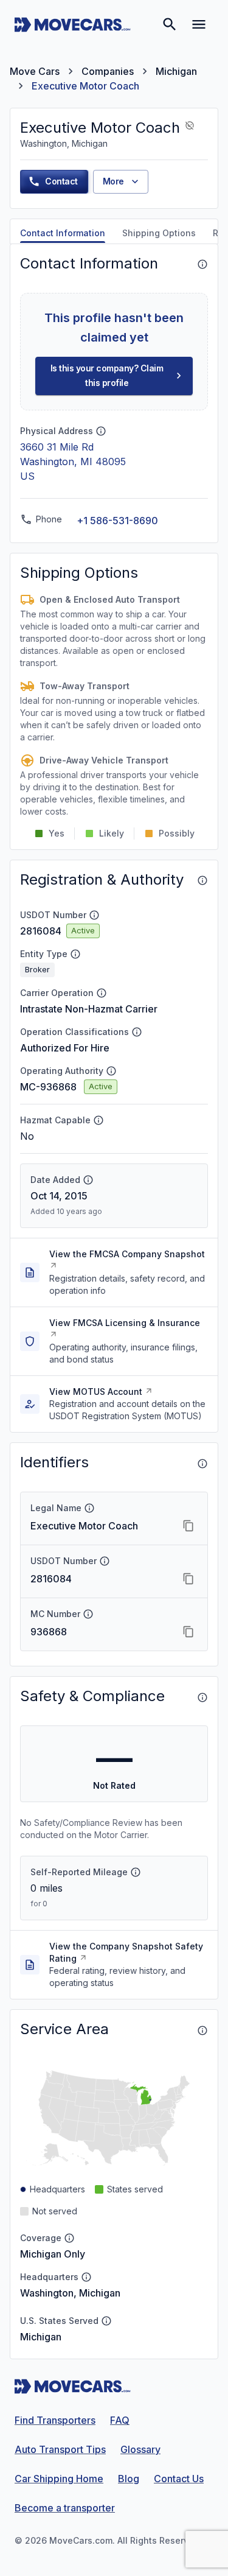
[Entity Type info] (75, 954)
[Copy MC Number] (188, 1632)
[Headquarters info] (86, 2277)
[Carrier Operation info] (102, 993)
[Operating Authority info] (111, 1071)
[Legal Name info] (89, 1508)
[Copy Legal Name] (188, 1526)
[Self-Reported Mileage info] (136, 1872)
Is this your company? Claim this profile (107, 376)
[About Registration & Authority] (202, 880)
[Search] (170, 24)
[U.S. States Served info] (106, 2321)
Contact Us (179, 2479)
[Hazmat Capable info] (98, 1120)
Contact (61, 181)
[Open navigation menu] (199, 24)
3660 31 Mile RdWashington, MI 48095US (73, 462)
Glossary (140, 2449)
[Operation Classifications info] (137, 1032)
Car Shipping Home (59, 2479)
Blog (129, 2479)
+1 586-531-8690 (117, 521)
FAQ (120, 2420)
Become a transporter (65, 2508)
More (113, 181)
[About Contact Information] (202, 264)
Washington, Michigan (70, 2293)
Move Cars (35, 71)
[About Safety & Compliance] (202, 1697)
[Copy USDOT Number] (188, 1579)
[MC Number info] (88, 1614)
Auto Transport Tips (60, 2449)
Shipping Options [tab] (159, 233)
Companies (108, 71)
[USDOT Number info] (94, 915)
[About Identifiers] (202, 1464)
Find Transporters (55, 2420)
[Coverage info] (69, 2238)
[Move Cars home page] (73, 24)
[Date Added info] (88, 1180)
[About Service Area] (202, 2030)
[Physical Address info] (101, 431)
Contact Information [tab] (63, 233)
